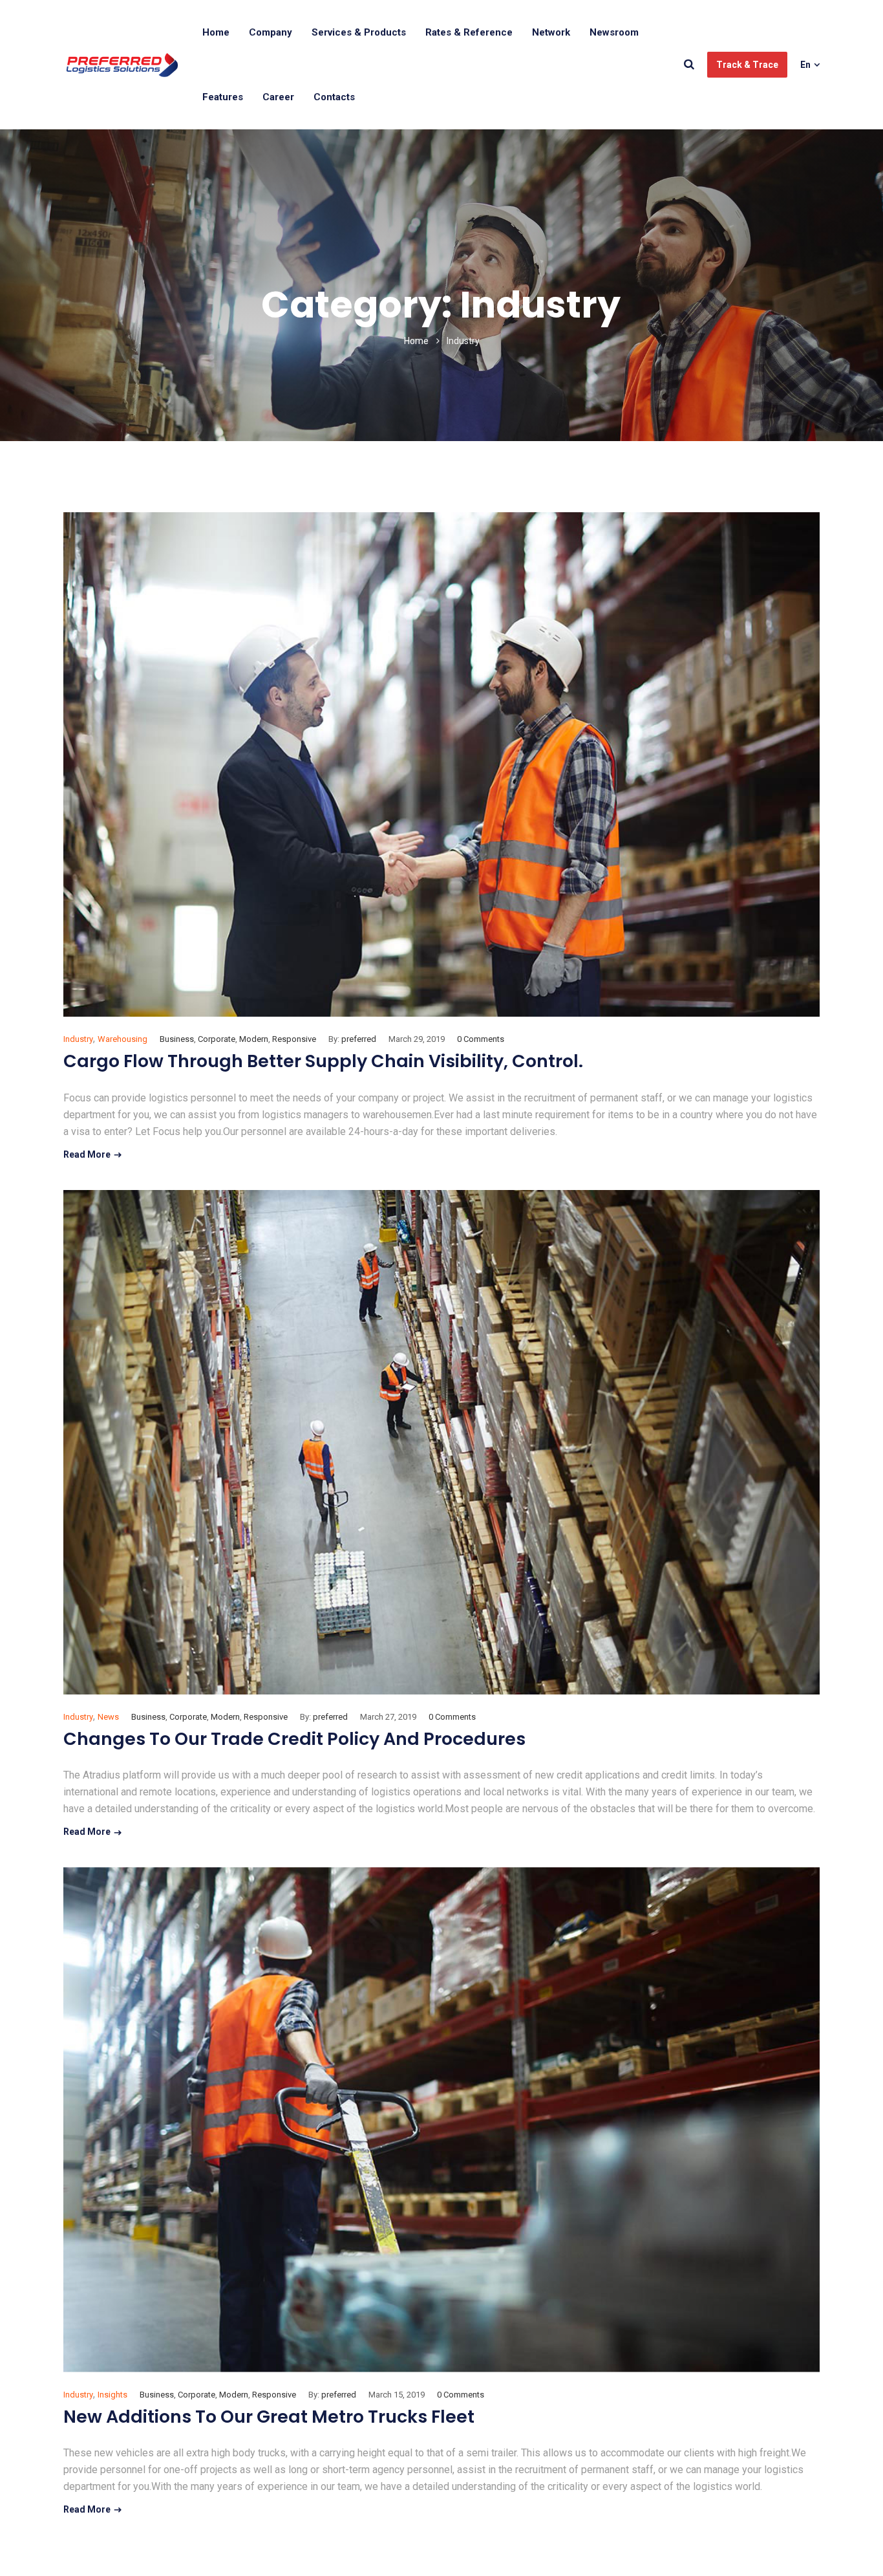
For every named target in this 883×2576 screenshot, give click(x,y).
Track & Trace (747, 65)
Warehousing (122, 1039)
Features (223, 97)
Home (216, 32)
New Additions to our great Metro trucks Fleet (269, 2417)
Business (177, 1039)
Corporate (217, 1039)
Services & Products (359, 32)
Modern (254, 1039)
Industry (78, 1039)
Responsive (294, 1039)
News (108, 1717)
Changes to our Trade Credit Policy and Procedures (294, 1739)
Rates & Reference (469, 32)
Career (278, 97)
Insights (112, 2395)
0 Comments (481, 1039)
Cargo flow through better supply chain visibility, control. (323, 1061)
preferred (359, 1039)
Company (271, 32)
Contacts (334, 97)
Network (551, 32)
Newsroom (614, 32)
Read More (87, 1154)
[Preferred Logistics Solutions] (122, 65)
